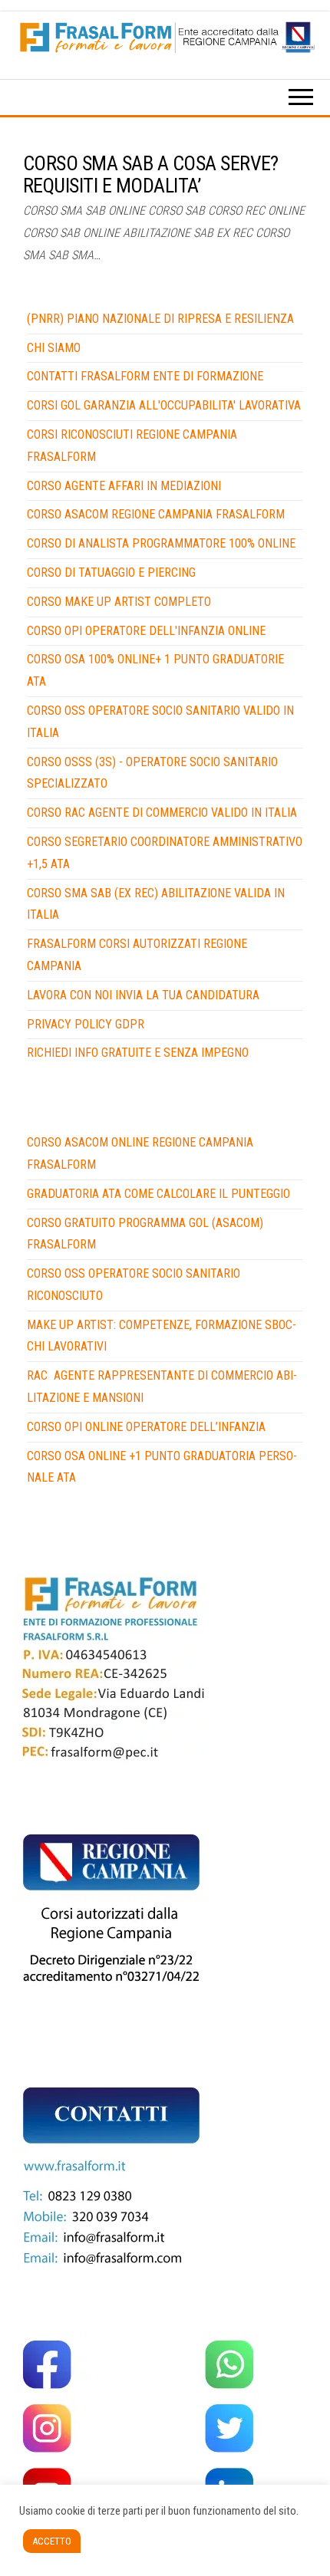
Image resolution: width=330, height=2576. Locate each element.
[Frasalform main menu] (301, 101)
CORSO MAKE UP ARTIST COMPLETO (119, 602)
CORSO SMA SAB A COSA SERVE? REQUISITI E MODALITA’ (151, 174)
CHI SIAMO (54, 348)
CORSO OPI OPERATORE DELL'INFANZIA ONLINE (146, 631)
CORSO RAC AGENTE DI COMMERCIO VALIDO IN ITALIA (162, 813)
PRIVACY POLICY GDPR (86, 1024)
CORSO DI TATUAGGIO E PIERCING (111, 572)
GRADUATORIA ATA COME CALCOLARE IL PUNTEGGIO (158, 1194)
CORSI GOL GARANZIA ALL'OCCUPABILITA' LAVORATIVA (164, 405)
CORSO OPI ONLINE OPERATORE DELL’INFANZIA (146, 1427)
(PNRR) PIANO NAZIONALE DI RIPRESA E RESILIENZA (160, 319)
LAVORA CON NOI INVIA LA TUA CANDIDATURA (143, 995)
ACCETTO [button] (52, 2541)
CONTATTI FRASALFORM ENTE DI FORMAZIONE (145, 376)
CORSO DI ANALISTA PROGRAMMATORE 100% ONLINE (161, 543)
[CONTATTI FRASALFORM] (111, 1668)
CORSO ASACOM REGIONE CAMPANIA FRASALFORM (156, 514)
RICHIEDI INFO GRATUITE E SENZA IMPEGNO (138, 1053)
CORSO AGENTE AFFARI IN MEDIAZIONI (124, 486)
